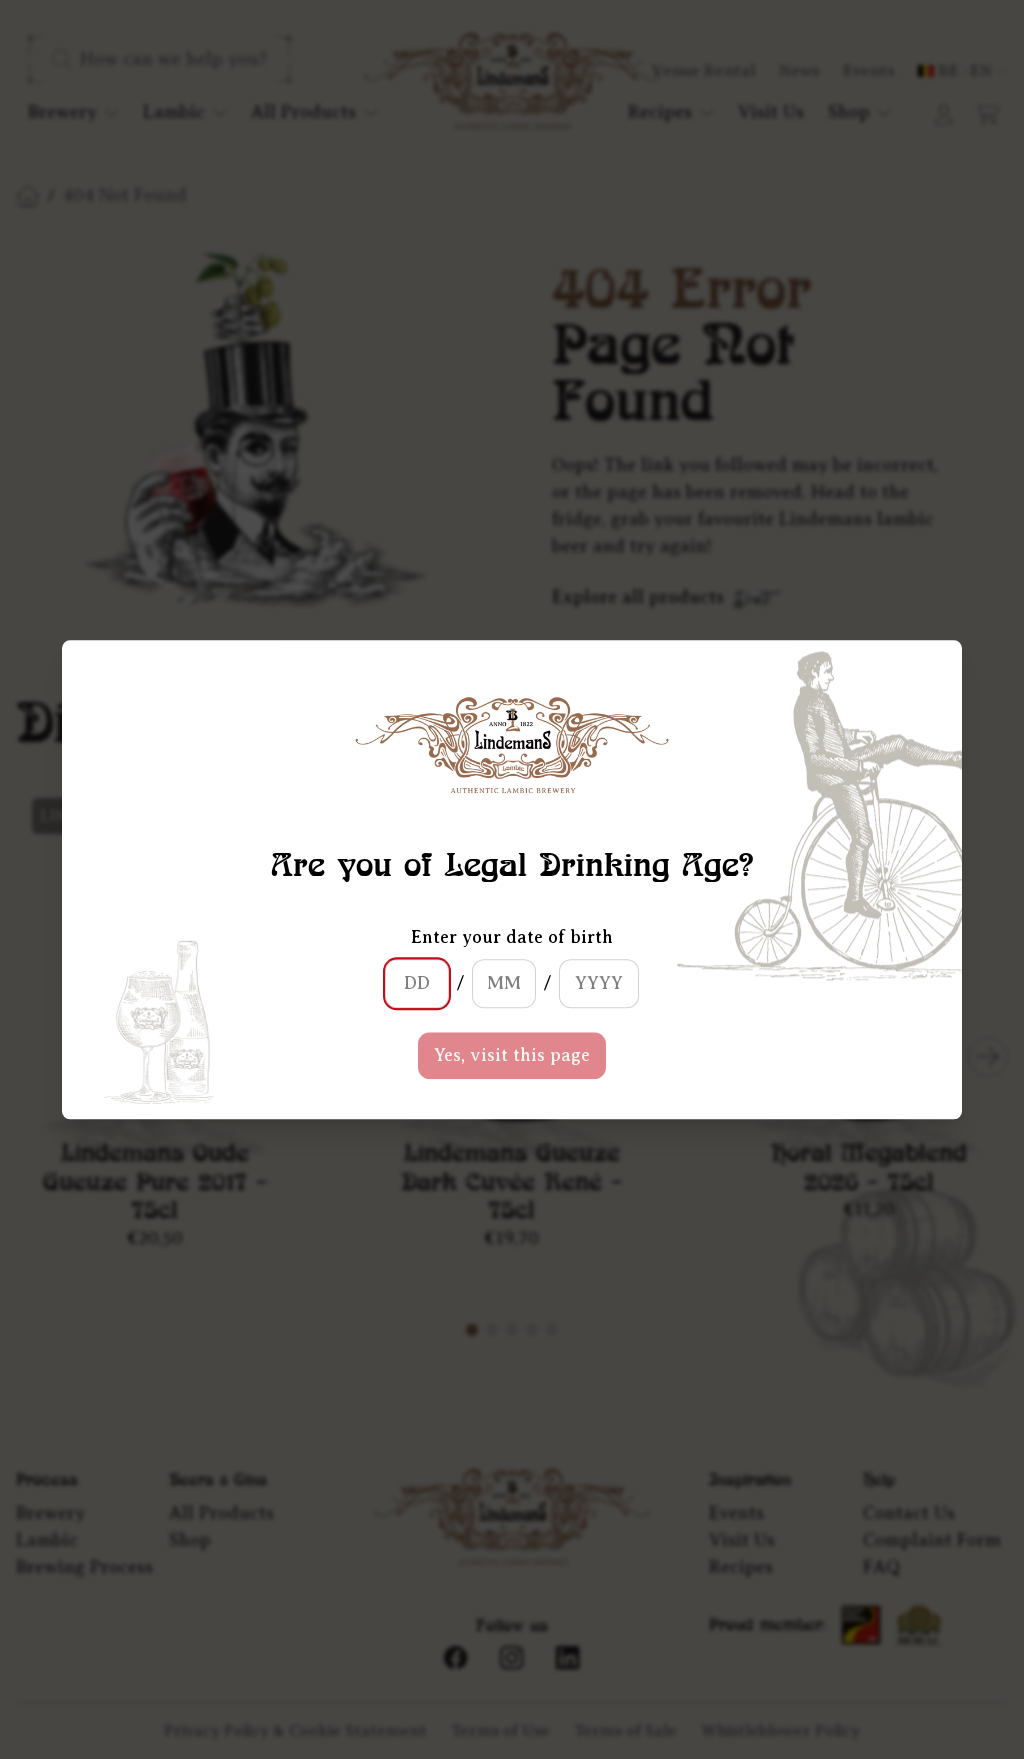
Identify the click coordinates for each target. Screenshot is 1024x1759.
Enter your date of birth (512, 937)
